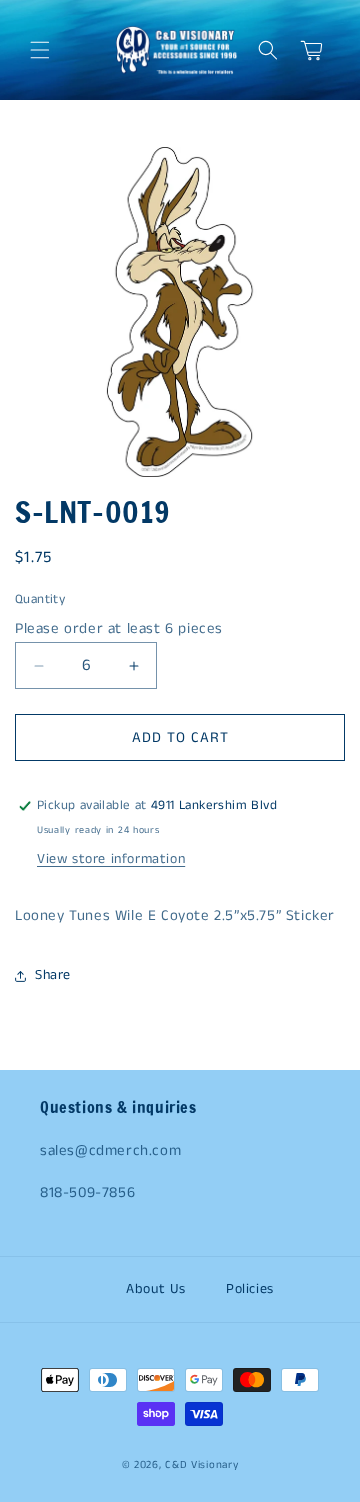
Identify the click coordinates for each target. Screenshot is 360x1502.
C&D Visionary (201, 1465)
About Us (156, 1289)
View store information (111, 859)
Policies (250, 1289)
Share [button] (53, 975)
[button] (40, 50)
